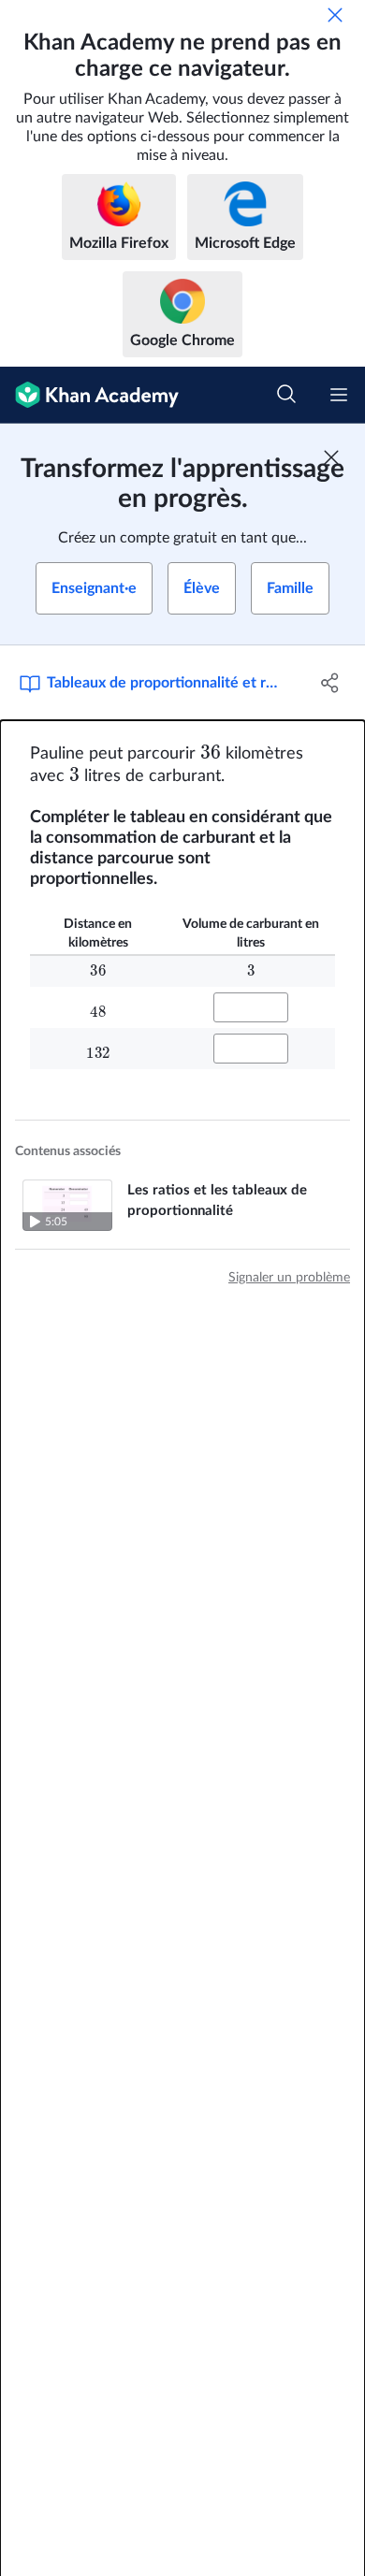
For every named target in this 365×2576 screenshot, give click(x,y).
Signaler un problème (289, 1278)
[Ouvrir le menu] (339, 395)
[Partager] (330, 683)
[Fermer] (335, 15)
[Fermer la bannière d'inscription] (331, 457)
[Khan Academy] (89, 395)
